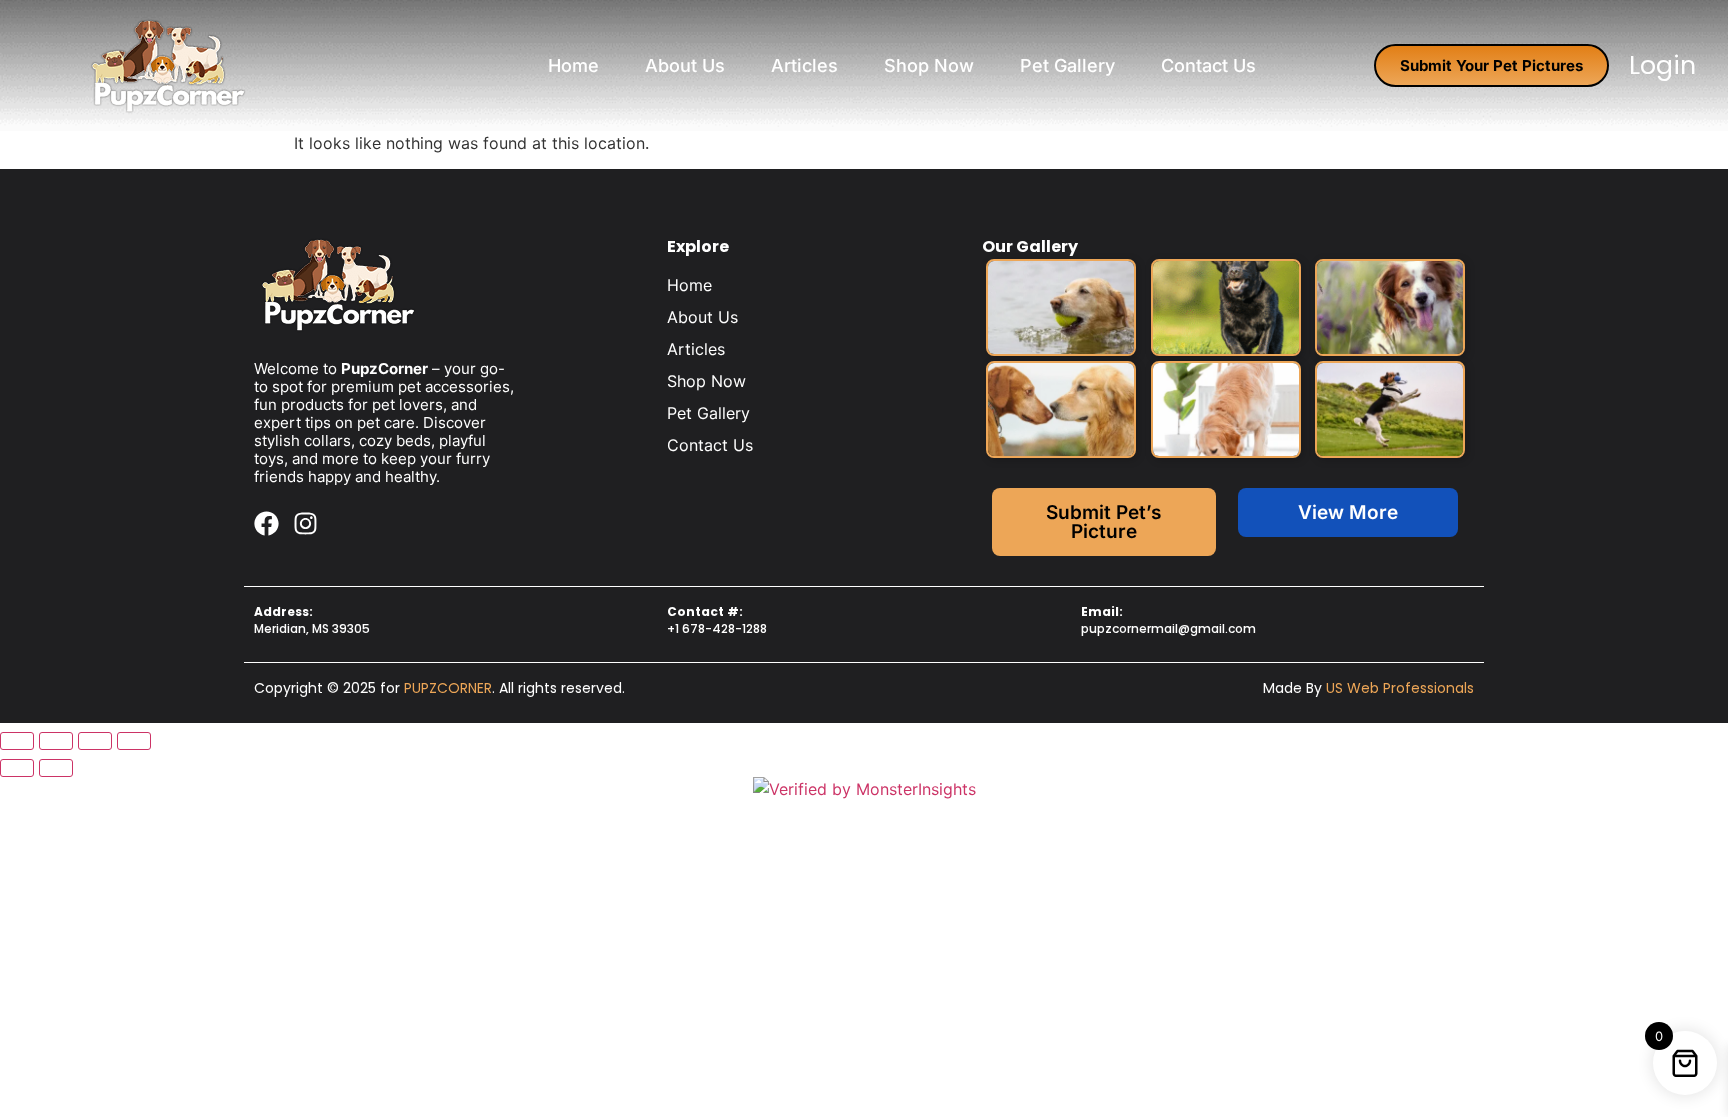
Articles (804, 65)
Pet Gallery (1067, 65)
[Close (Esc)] (134, 741)
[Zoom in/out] (17, 741)
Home (573, 65)
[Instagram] (305, 523)
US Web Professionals (1400, 688)
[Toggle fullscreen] (56, 741)
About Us (685, 65)
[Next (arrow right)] (56, 768)
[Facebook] (266, 523)
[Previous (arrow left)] (17, 768)
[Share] (95, 741)
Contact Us (1208, 65)
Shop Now (929, 65)
